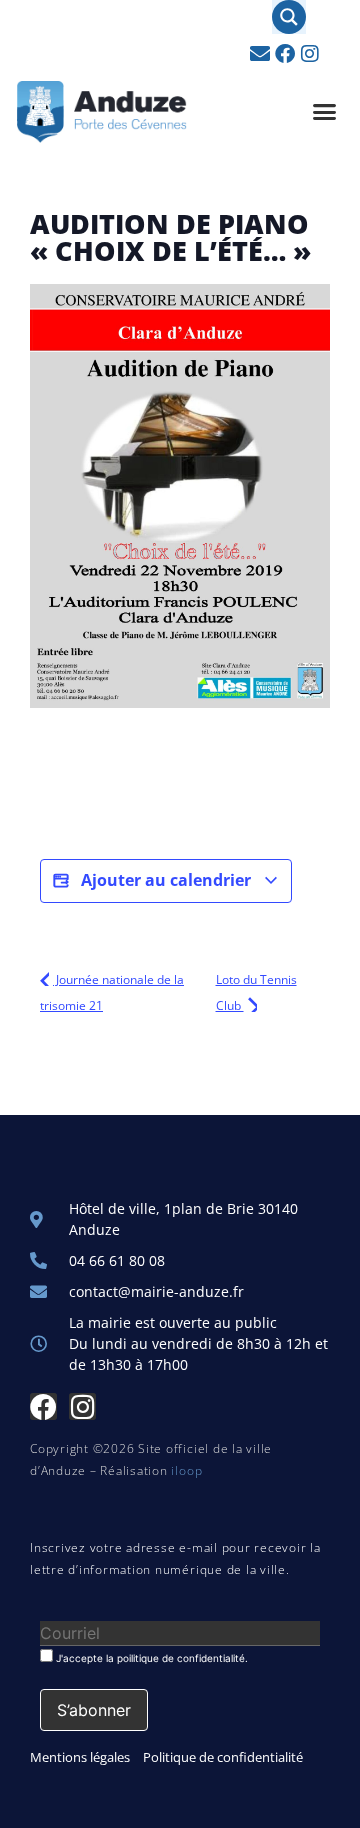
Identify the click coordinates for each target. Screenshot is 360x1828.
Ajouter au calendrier (166, 880)
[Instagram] (310, 54)
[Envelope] (260, 54)
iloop (186, 1470)
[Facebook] (285, 54)
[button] (325, 112)
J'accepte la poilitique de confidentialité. (150, 1657)
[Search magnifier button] (289, 17)
